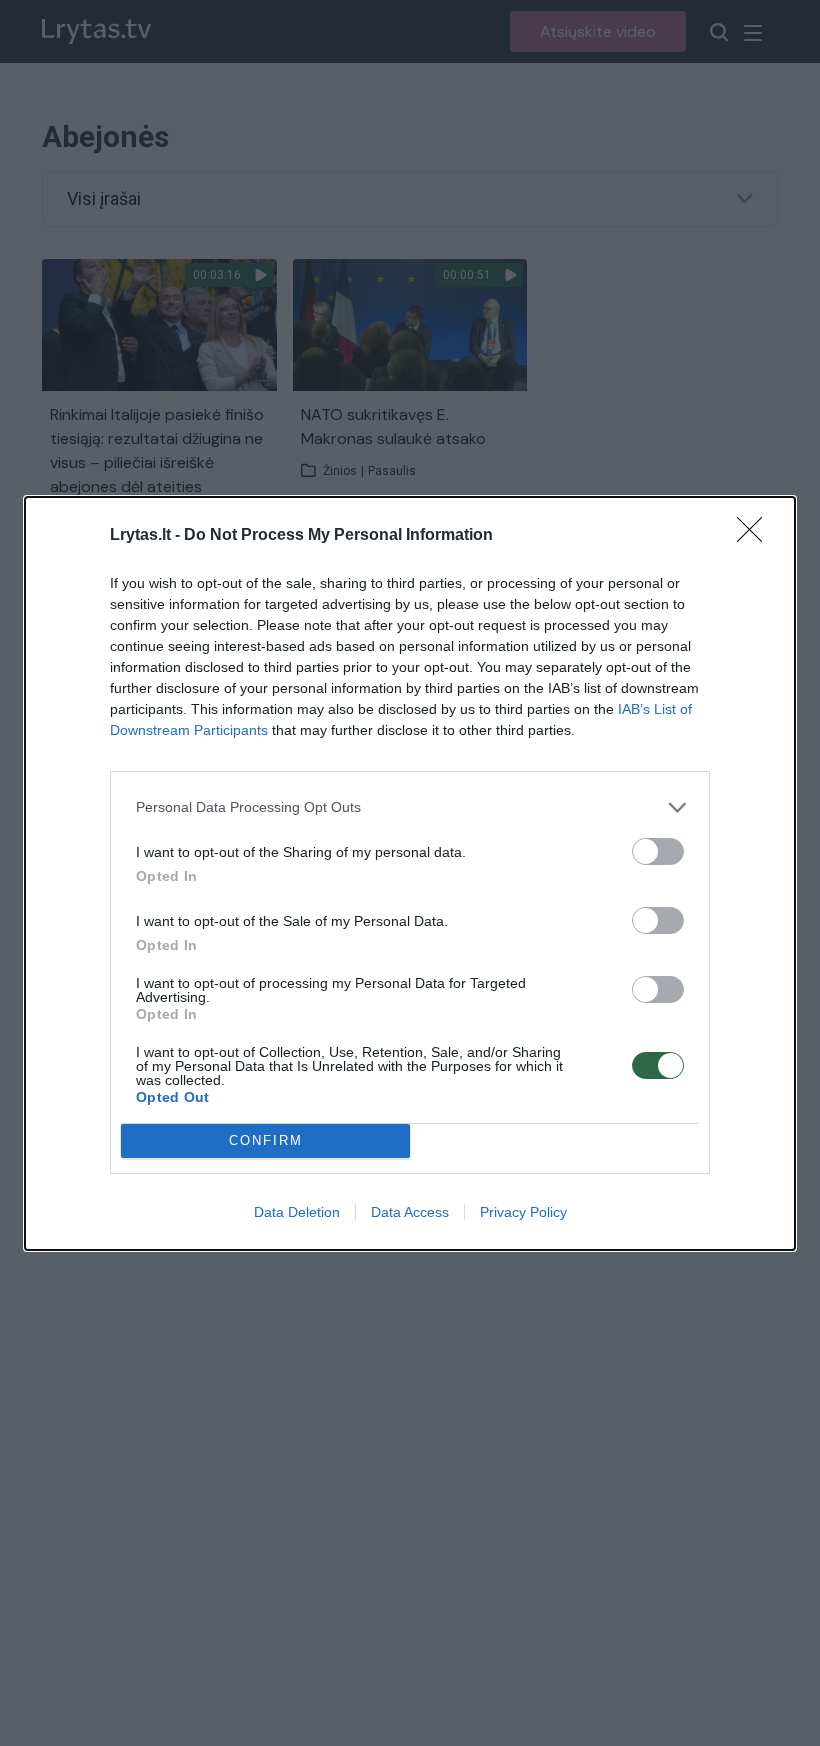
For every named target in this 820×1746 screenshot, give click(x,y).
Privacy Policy (523, 1212)
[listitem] (410, 807)
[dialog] (410, 873)
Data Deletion (297, 1212)
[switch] (658, 851)
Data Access (410, 1212)
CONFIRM (266, 1140)
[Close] (756, 536)
